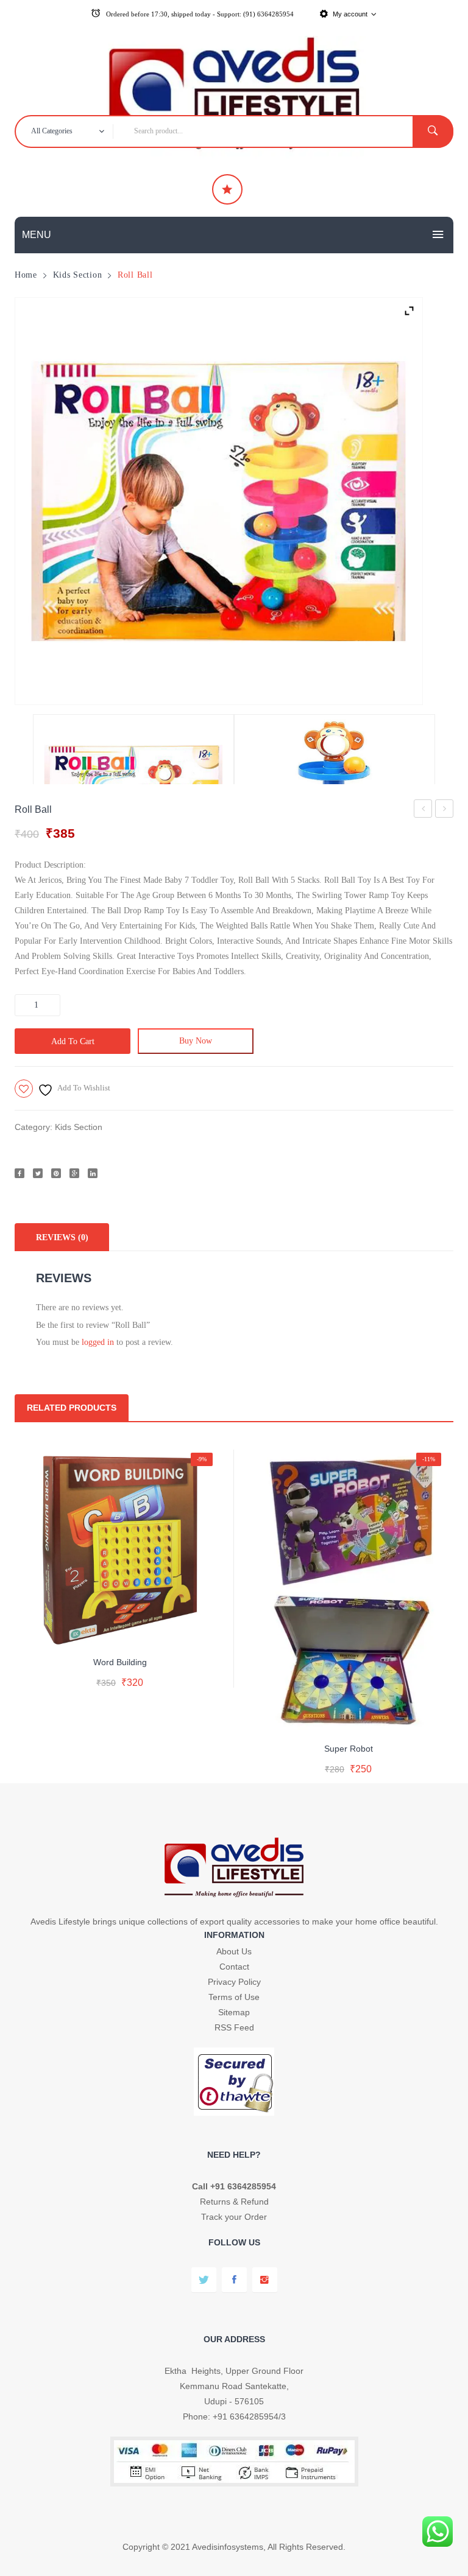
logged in (98, 1342)
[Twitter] (38, 1173)
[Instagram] (265, 2280)
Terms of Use (234, 1997)
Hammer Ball (445, 811)
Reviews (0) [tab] (62, 1237)
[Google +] (74, 1173)
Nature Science (423, 811)
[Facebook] (19, 1173)
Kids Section (78, 275)
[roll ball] (219, 501)
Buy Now (196, 1041)
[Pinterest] (56, 1173)
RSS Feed (234, 2027)
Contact (234, 1967)
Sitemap (234, 2012)
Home (26, 275)
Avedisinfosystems (228, 2547)
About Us (234, 1951)
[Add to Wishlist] (117, 1631)
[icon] (227, 189)
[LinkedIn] (93, 1173)
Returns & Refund (234, 2202)
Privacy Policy (234, 1982)
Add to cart (73, 1041)
